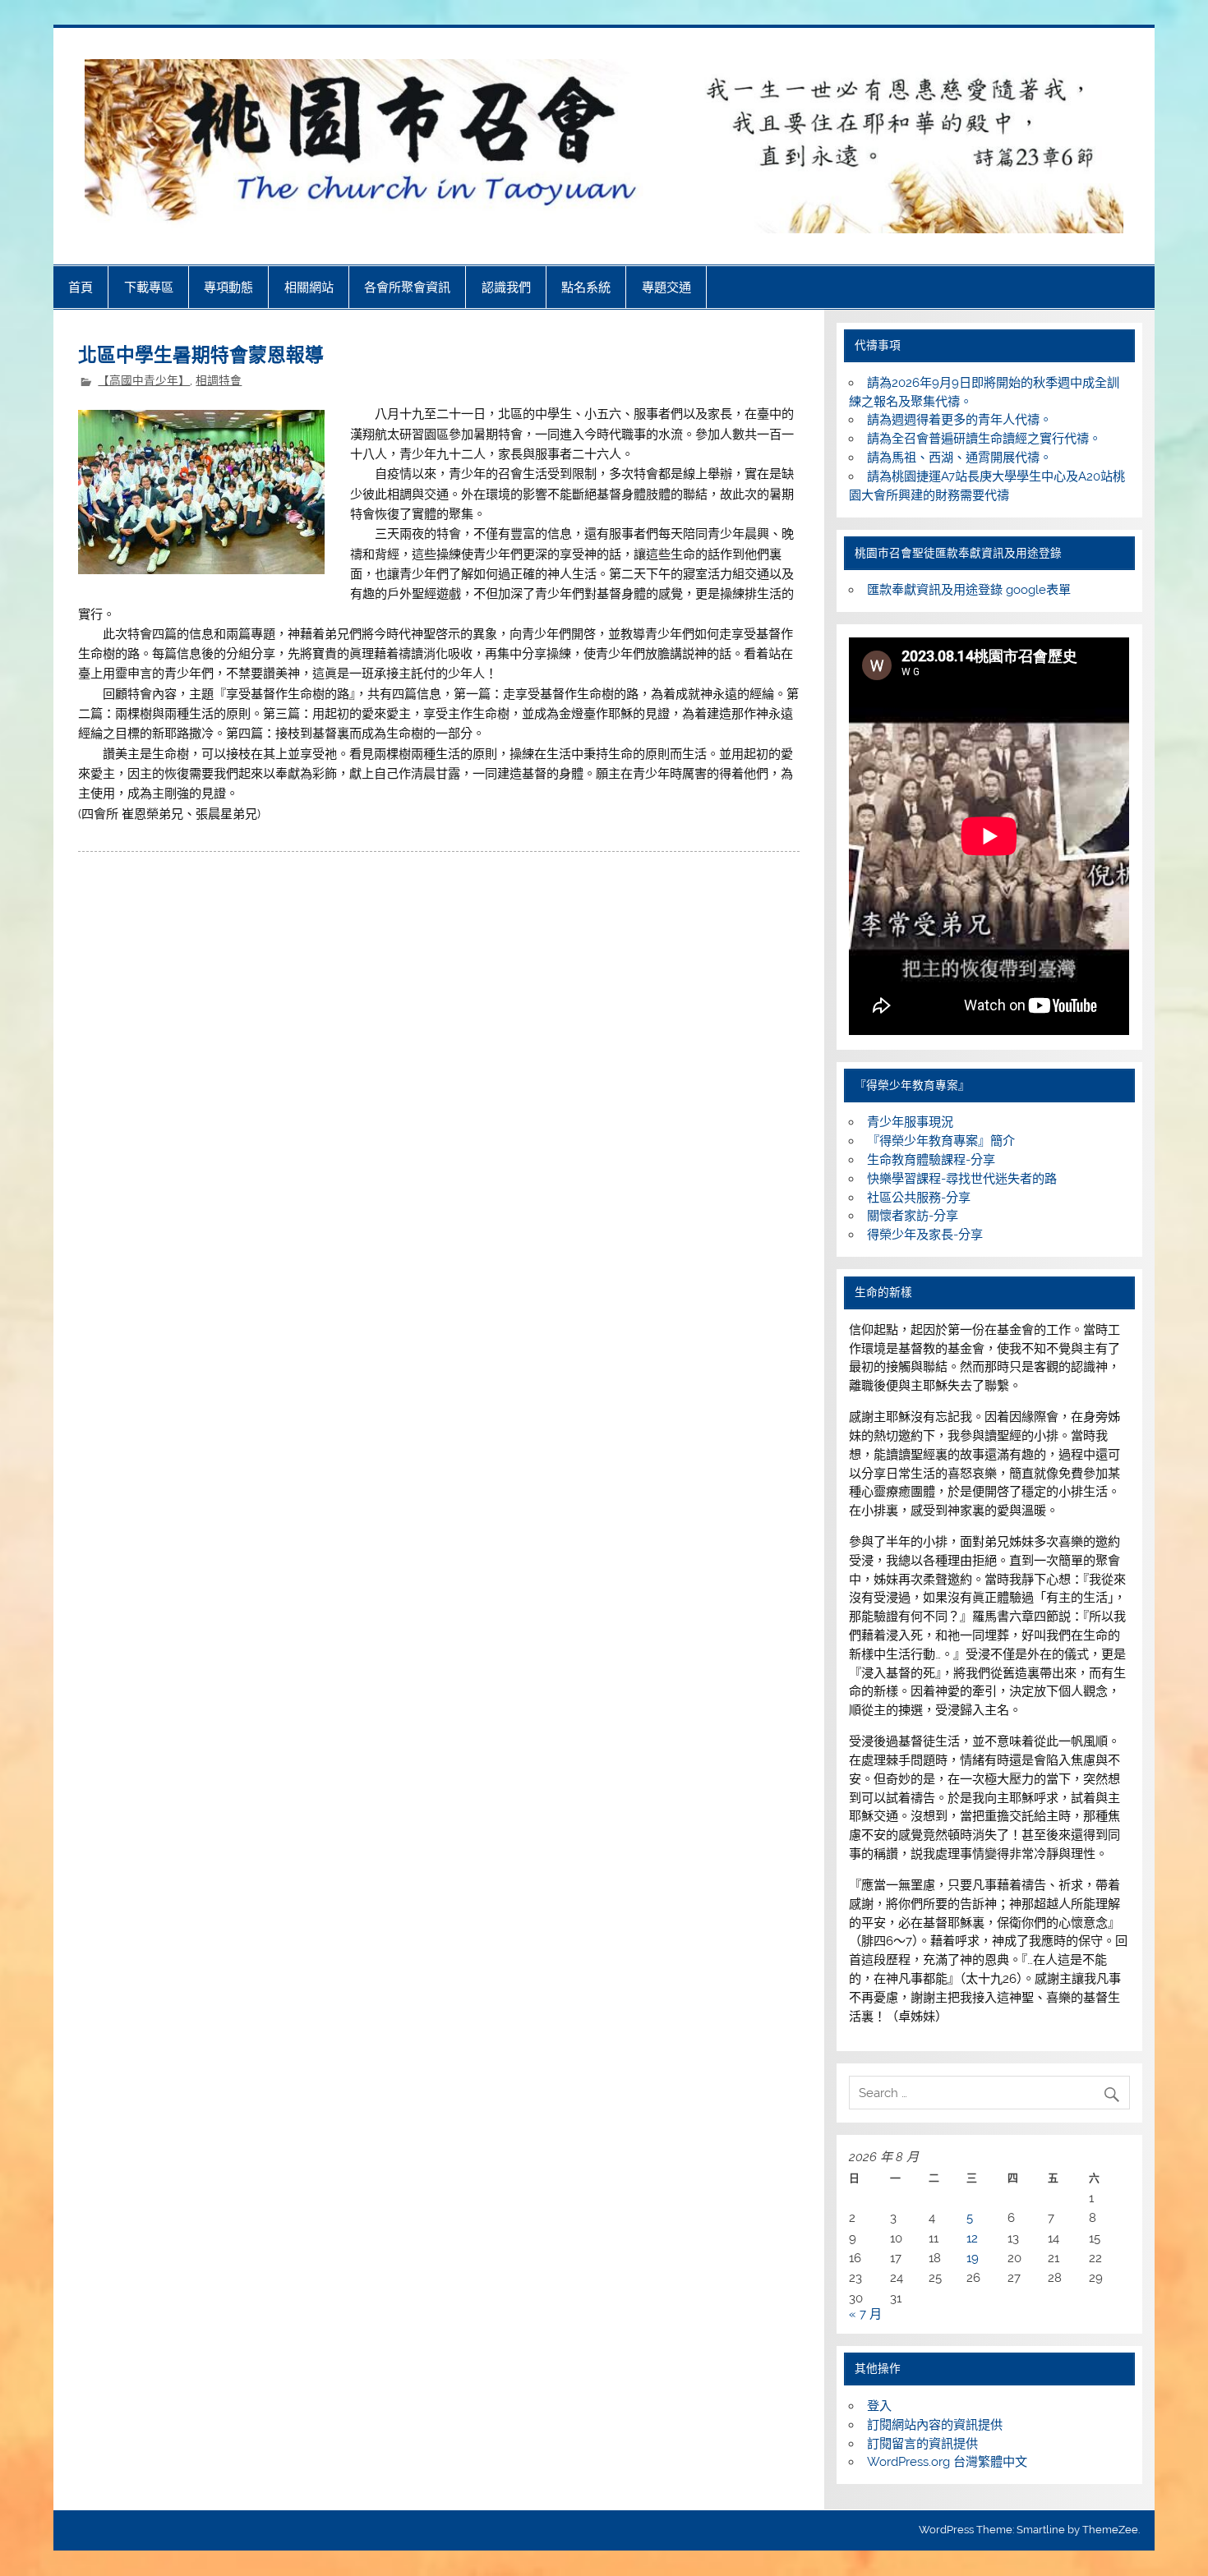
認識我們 (506, 287)
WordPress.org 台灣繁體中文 (947, 2462)
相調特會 (219, 380)
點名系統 (586, 287)
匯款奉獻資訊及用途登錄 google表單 (969, 590)
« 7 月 (865, 2314)
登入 (879, 2406)
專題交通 (666, 287)
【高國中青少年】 (144, 380)
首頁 (81, 287)
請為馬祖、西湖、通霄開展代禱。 (959, 458)
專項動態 (228, 287)
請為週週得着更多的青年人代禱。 (959, 420)
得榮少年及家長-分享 (925, 1235)
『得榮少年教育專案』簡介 (941, 1141)
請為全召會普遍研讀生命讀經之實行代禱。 (984, 439)
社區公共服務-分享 (919, 1198)
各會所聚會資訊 (407, 287)
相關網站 (309, 287)
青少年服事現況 (910, 1122)
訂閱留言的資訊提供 (922, 2444)
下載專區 (149, 287)
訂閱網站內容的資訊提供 (935, 2425)
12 (972, 2238)
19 (973, 2258)
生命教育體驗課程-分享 (931, 1160)
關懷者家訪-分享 (913, 1216)
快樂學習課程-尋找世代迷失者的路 (962, 1179)
